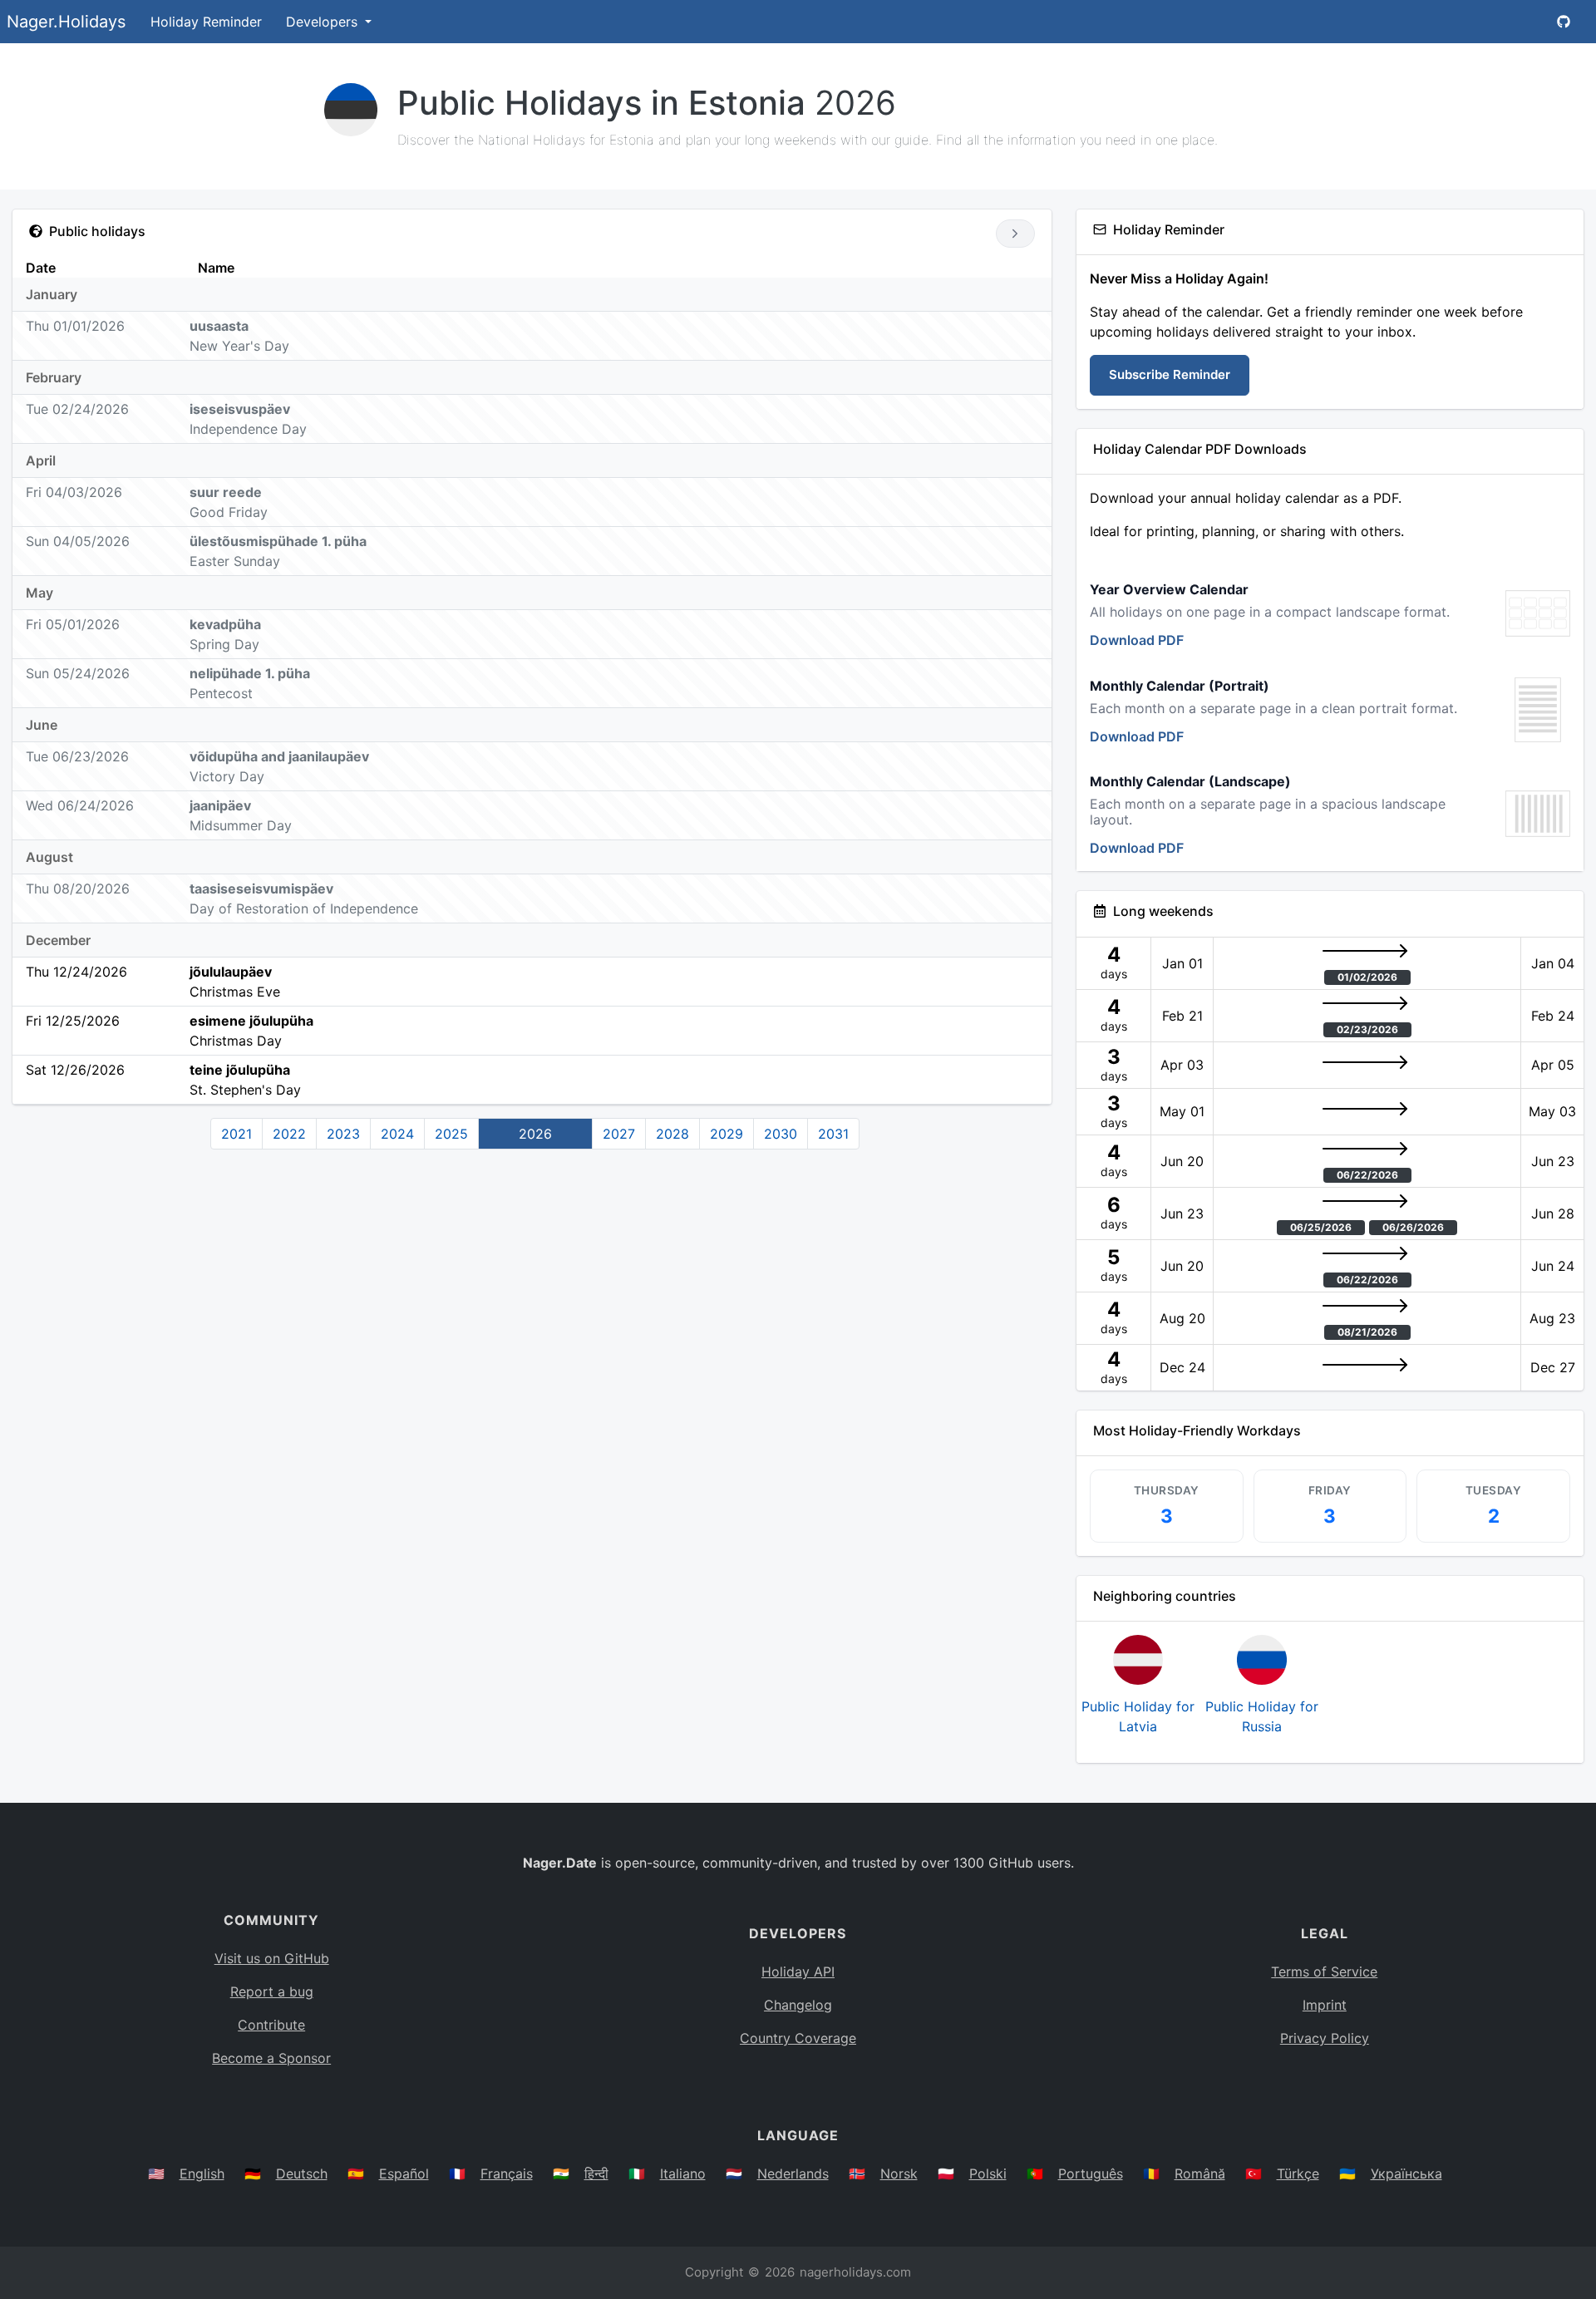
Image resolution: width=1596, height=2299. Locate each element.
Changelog (798, 2005)
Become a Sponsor (271, 2058)
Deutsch (302, 2173)
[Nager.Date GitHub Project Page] (1564, 22)
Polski (988, 2173)
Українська (1406, 2173)
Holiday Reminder (206, 22)
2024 (397, 1134)
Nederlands (793, 2173)
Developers (324, 22)
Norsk (899, 2173)
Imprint (1325, 2005)
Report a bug (272, 1991)
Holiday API (798, 1972)
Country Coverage (798, 2038)
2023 (343, 1134)
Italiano (683, 2173)
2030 (781, 1134)
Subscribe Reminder (1170, 374)
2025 (451, 1134)
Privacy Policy (1325, 2038)
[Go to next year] (1015, 234)
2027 (619, 1134)
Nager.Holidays (66, 22)
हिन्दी (596, 2173)
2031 (833, 1134)
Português (1091, 2173)
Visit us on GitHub (272, 1958)
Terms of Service (1324, 1972)
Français (507, 2173)
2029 (727, 1134)
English (202, 2173)
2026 (535, 1134)
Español (404, 2173)
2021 (236, 1134)
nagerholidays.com (855, 2272)
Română (1200, 2173)
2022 (289, 1134)
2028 (672, 1134)
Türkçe (1298, 2173)
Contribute (271, 2025)
